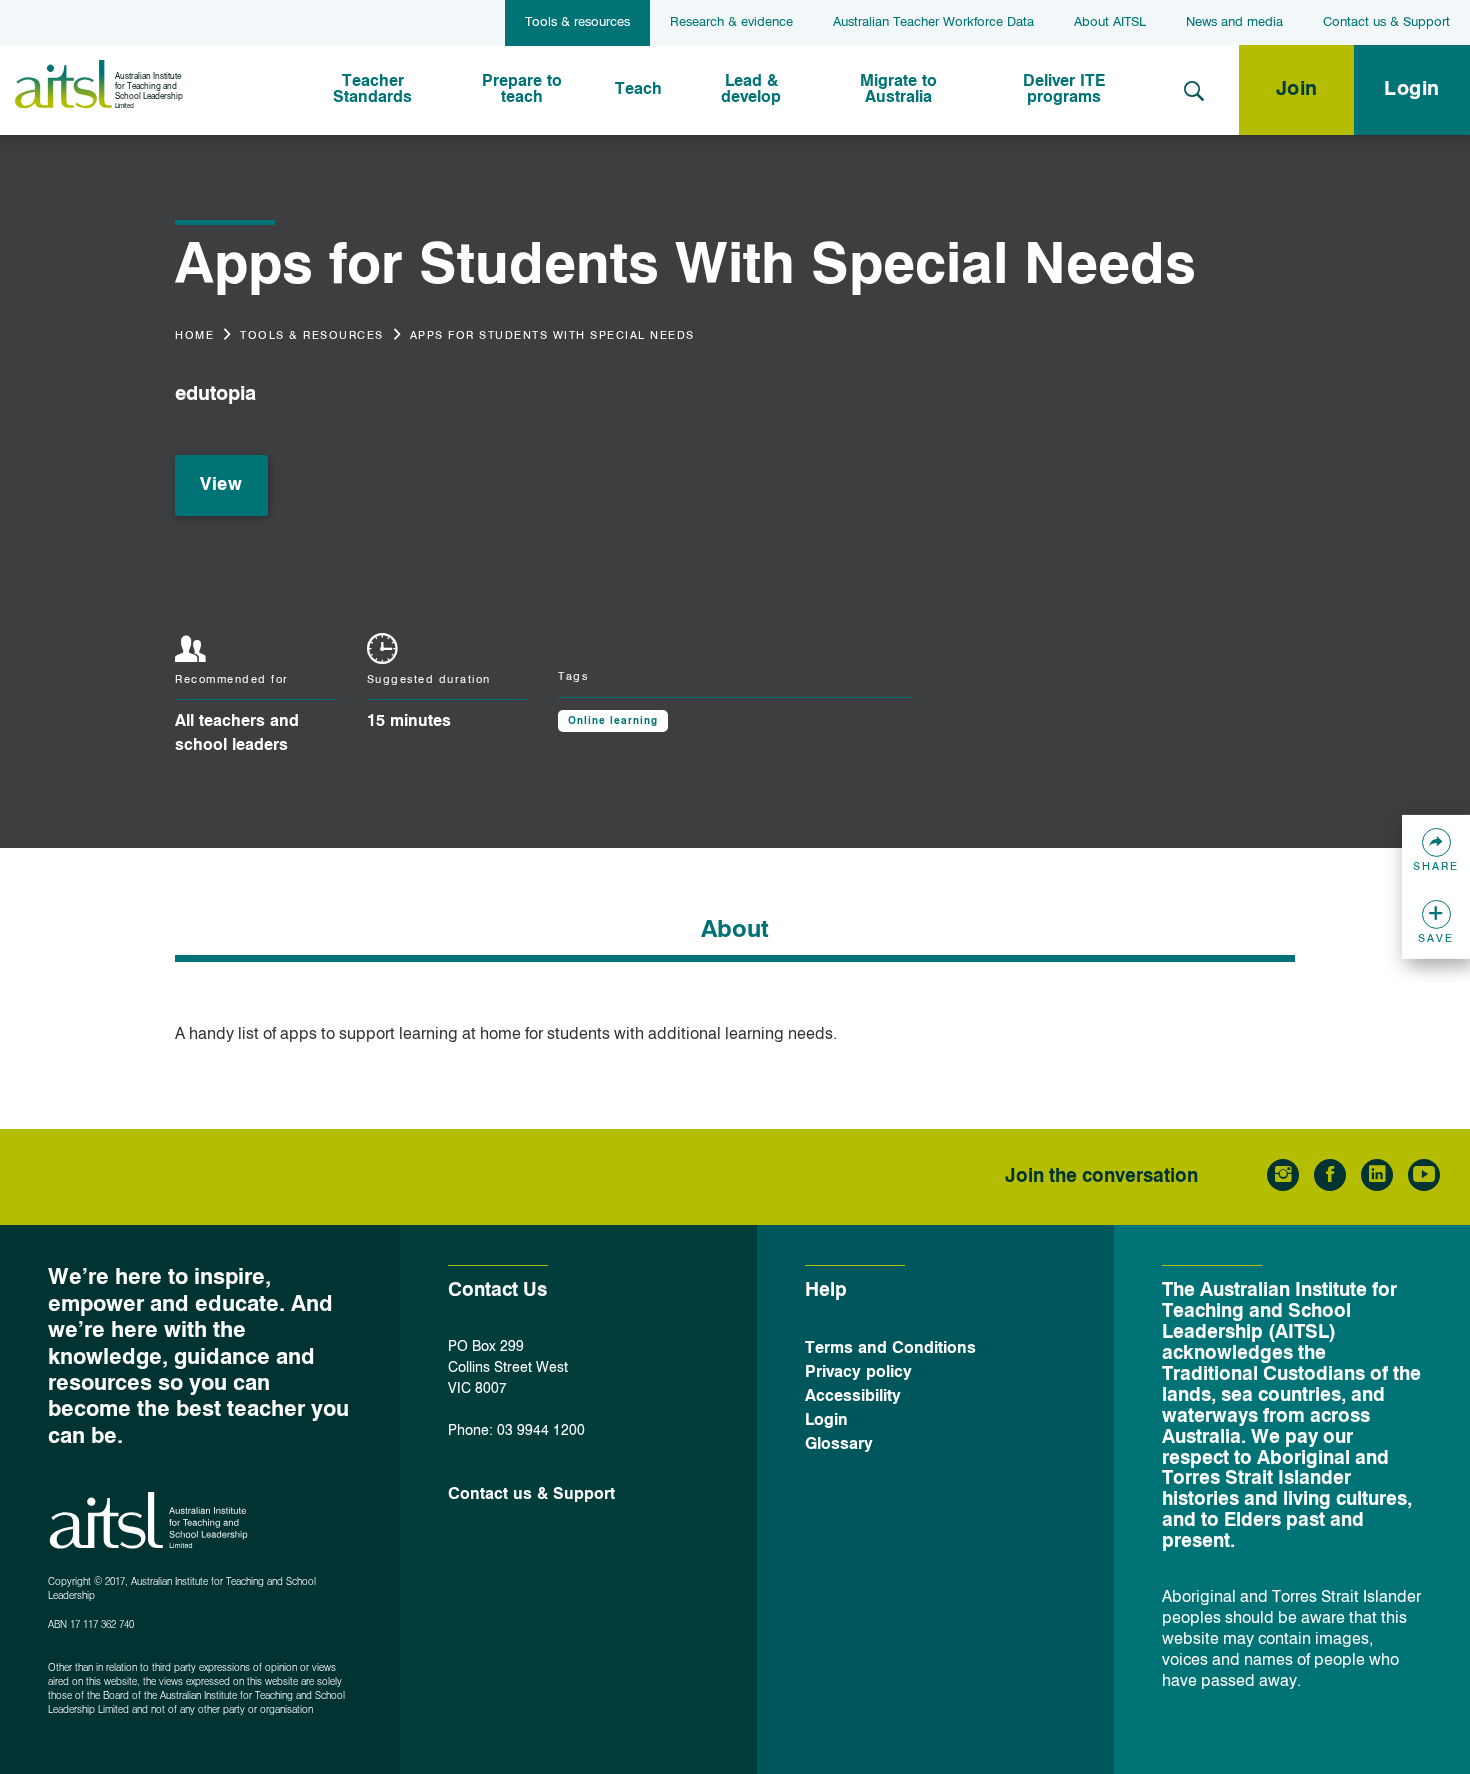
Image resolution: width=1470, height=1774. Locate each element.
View (221, 485)
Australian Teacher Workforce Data (933, 22)
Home (194, 336)
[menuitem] (373, 90)
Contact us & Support (1386, 22)
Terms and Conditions (890, 1349)
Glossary (839, 1445)
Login (1412, 90)
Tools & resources (577, 22)
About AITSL (1110, 22)
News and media (1234, 22)
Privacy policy (858, 1373)
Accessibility (853, 1397)
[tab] (735, 935)
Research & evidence (731, 22)
